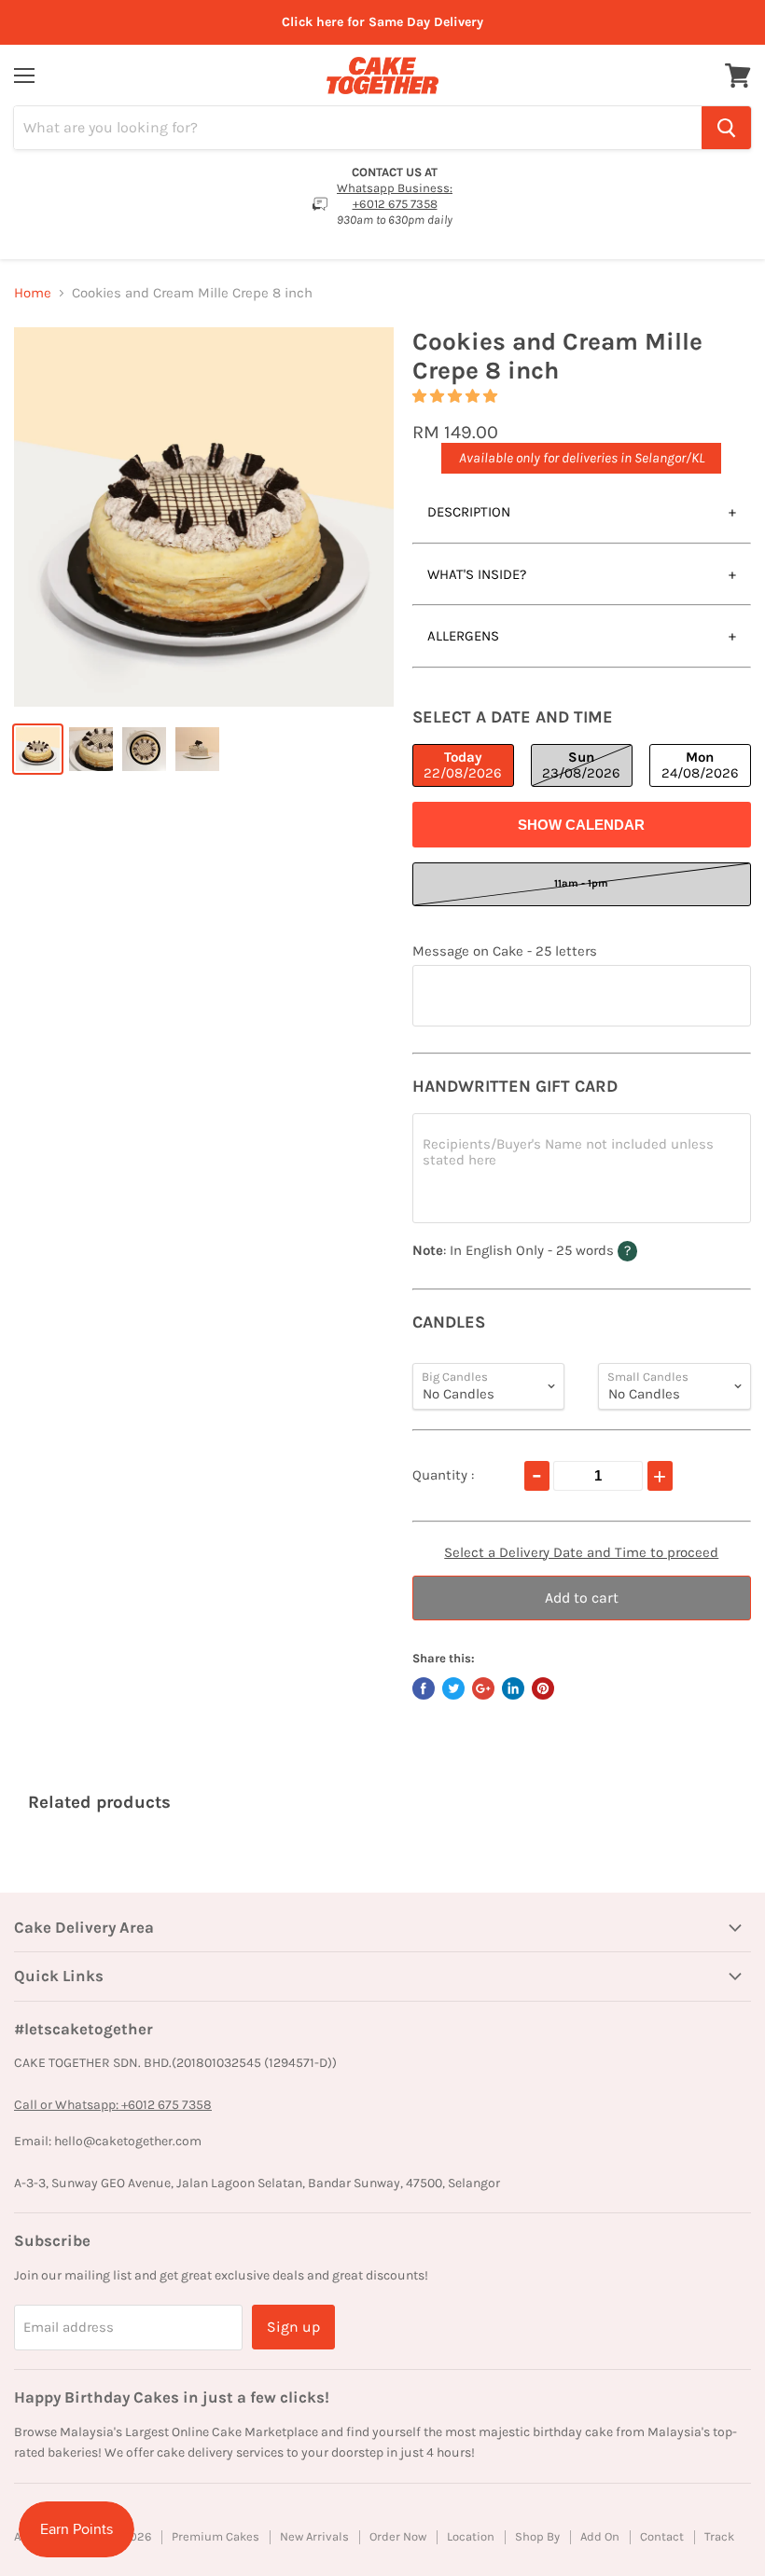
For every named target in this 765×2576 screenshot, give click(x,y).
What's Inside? (477, 574)
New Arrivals (314, 2536)
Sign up (293, 2327)
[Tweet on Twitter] (453, 1688)
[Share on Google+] (483, 1688)
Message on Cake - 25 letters (505, 951)
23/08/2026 (581, 765)
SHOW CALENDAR (581, 825)
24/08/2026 (700, 765)
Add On (600, 2536)
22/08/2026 (463, 765)
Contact (662, 2536)
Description (469, 512)
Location (471, 2536)
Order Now (398, 2536)
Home (33, 293)
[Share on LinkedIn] (513, 1688)
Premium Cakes (216, 2536)
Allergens (463, 636)
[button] (457, 396)
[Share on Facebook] (424, 1688)
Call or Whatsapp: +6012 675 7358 (113, 2105)
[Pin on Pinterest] (543, 1688)
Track (719, 2536)
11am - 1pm (581, 883)
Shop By (537, 2536)
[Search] (726, 128)
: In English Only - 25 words (561, 1250)
